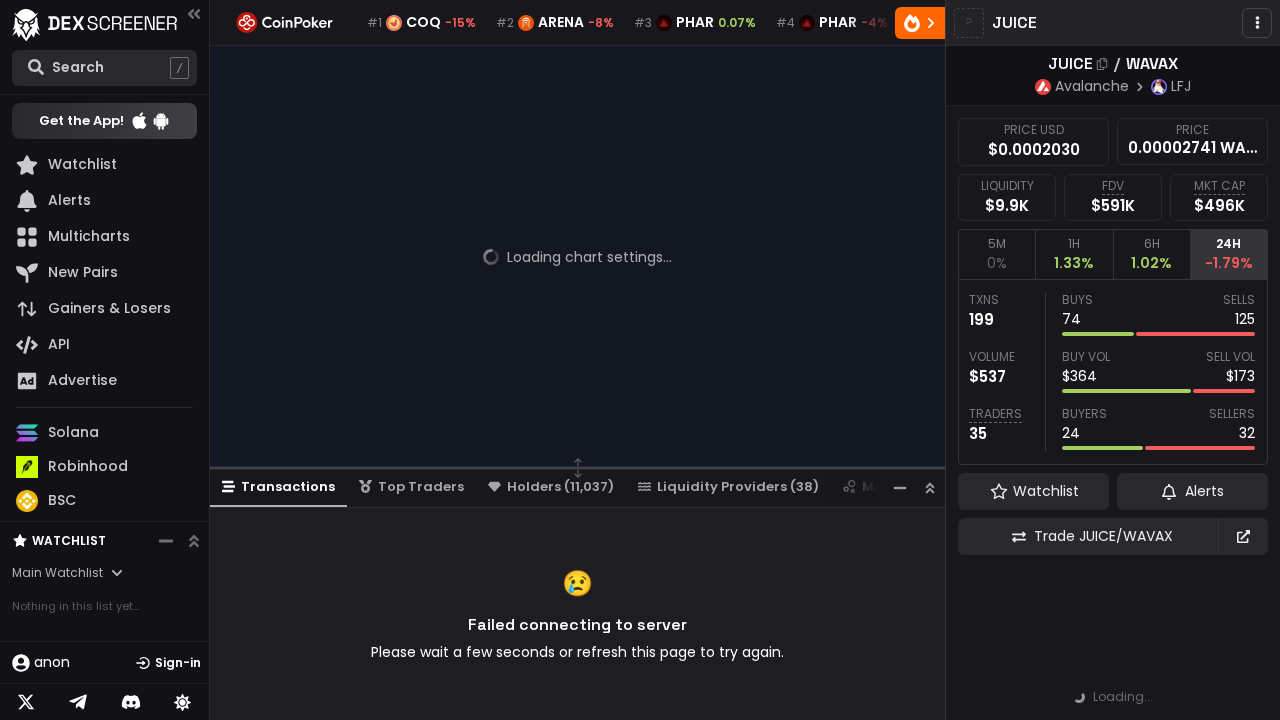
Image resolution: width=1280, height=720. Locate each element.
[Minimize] (900, 487)
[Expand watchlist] (194, 541)
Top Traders (421, 486)
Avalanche (1092, 86)
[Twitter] (26, 702)
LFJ (1181, 86)
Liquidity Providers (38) (738, 486)
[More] (1257, 23)
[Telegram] (78, 702)
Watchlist (69, 540)
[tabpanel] (1113, 372)
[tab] (996, 254)
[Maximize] (930, 487)
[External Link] (1243, 536)
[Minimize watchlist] (166, 541)
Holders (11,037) (560, 486)
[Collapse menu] (194, 13)
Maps (881, 486)
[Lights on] (183, 702)
